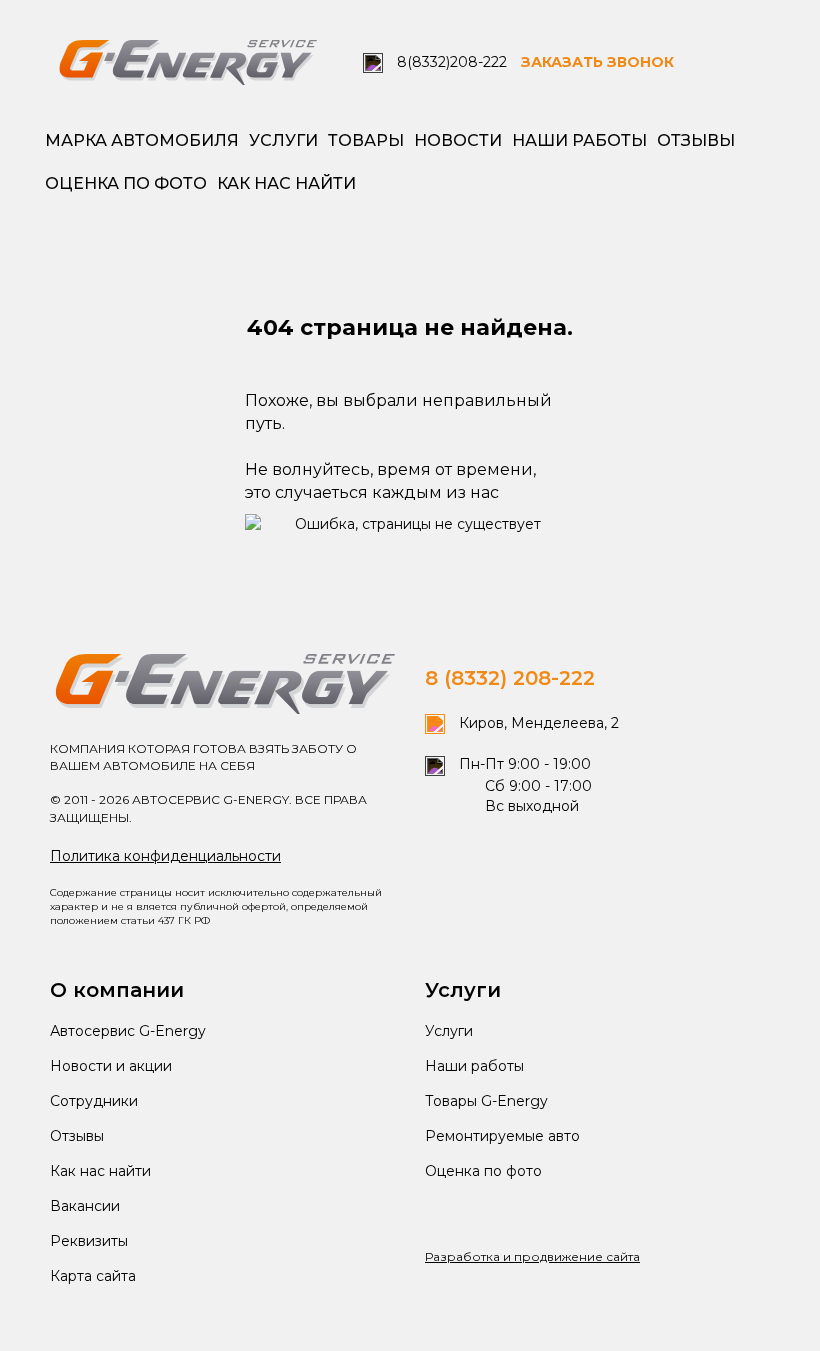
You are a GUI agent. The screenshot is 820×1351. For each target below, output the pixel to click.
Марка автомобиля (142, 140)
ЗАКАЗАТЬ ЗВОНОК (597, 62)
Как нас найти (286, 183)
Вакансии (85, 1206)
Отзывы (696, 140)
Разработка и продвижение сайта (532, 1256)
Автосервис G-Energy (128, 1031)
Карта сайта (93, 1276)
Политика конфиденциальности (165, 856)
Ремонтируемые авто (502, 1136)
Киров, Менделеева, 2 (537, 723)
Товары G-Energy (486, 1101)
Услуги (283, 140)
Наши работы (579, 140)
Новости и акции (111, 1066)
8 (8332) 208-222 (510, 678)
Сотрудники (94, 1101)
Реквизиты (89, 1241)
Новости (458, 140)
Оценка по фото (126, 183)
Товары (366, 140)
